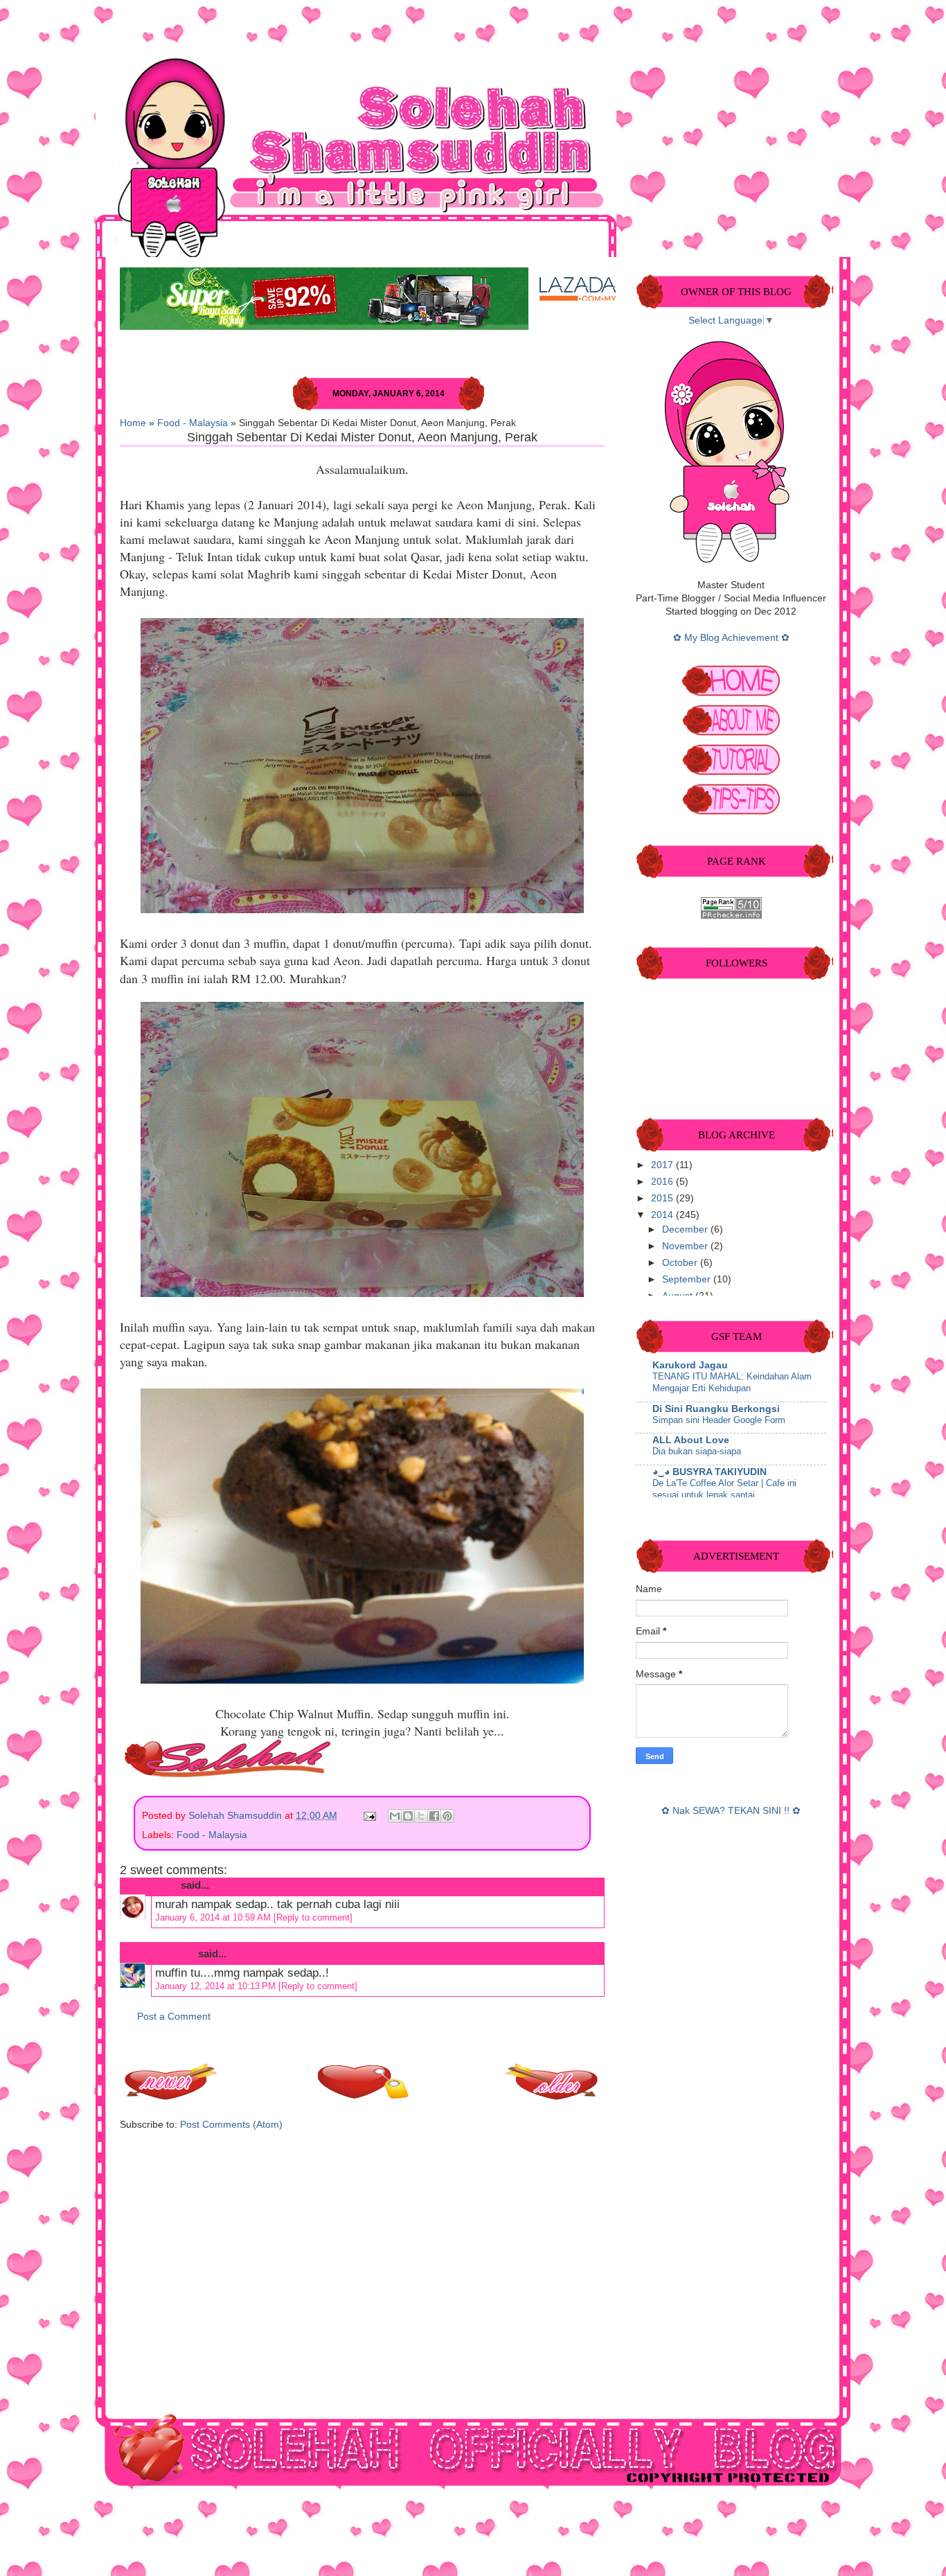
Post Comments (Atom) (231, 2125)
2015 (663, 1198)
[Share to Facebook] (434, 1816)
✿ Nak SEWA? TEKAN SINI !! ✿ (731, 1811)
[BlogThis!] (408, 1816)
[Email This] (395, 1816)
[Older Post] (553, 2096)
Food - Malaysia (193, 423)
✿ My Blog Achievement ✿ (731, 638)
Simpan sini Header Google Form (719, 1420)
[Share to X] (421, 1816)
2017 (663, 1165)
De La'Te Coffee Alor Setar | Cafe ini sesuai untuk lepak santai (724, 1489)
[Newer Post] (172, 2096)
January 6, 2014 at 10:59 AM (214, 1917)
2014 (663, 1215)
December (686, 1229)
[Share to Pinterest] (447, 1816)
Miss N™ (173, 1953)
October (681, 1263)
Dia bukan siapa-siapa (697, 1451)
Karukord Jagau (690, 1365)
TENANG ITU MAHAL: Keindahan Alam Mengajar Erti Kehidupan (732, 1382)
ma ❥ (165, 1885)
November (686, 1246)
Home (133, 423)
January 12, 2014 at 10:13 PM (217, 1986)
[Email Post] (369, 1816)
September (688, 1279)
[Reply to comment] (313, 1917)
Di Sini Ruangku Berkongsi (716, 1409)
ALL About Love (691, 1440)
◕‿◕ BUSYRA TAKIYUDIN (709, 1472)
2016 (663, 1182)
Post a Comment (174, 2017)
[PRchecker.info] (731, 916)
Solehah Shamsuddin (237, 1816)
